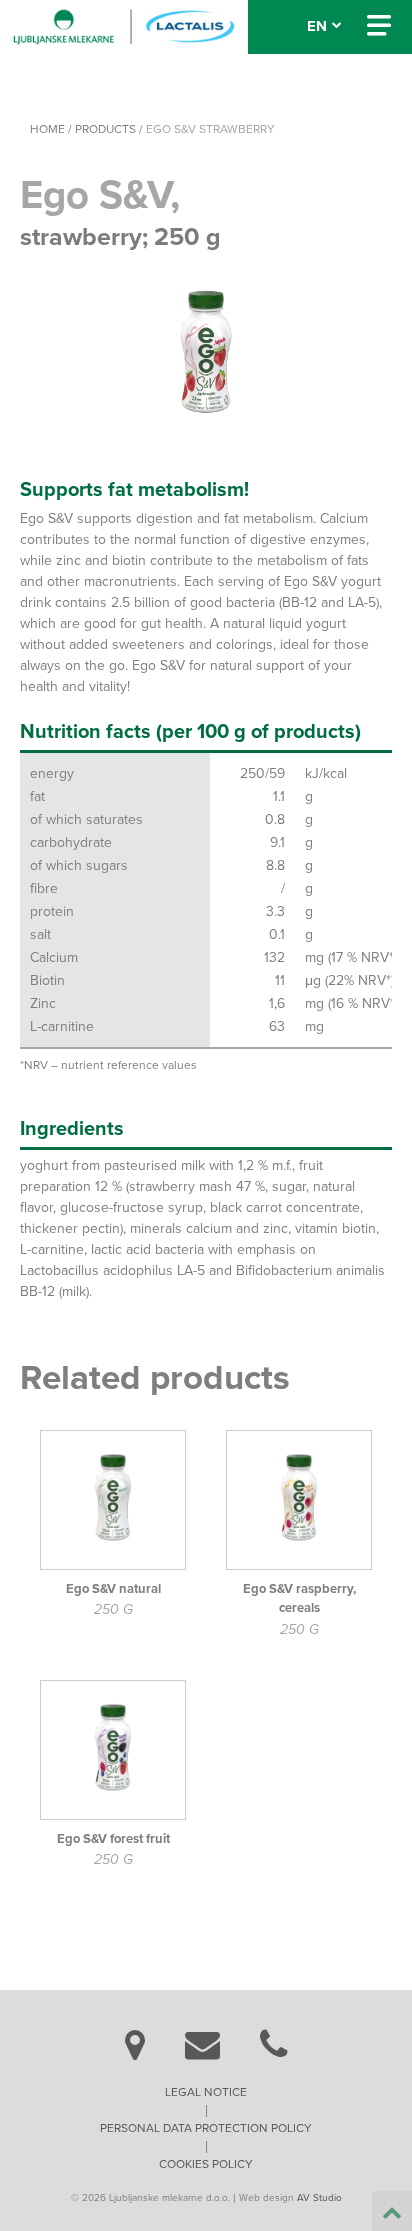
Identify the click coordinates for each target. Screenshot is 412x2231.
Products (105, 129)
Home (47, 129)
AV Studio (319, 2198)
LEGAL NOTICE (206, 2092)
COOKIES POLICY (206, 2164)
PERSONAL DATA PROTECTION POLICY (206, 2128)
